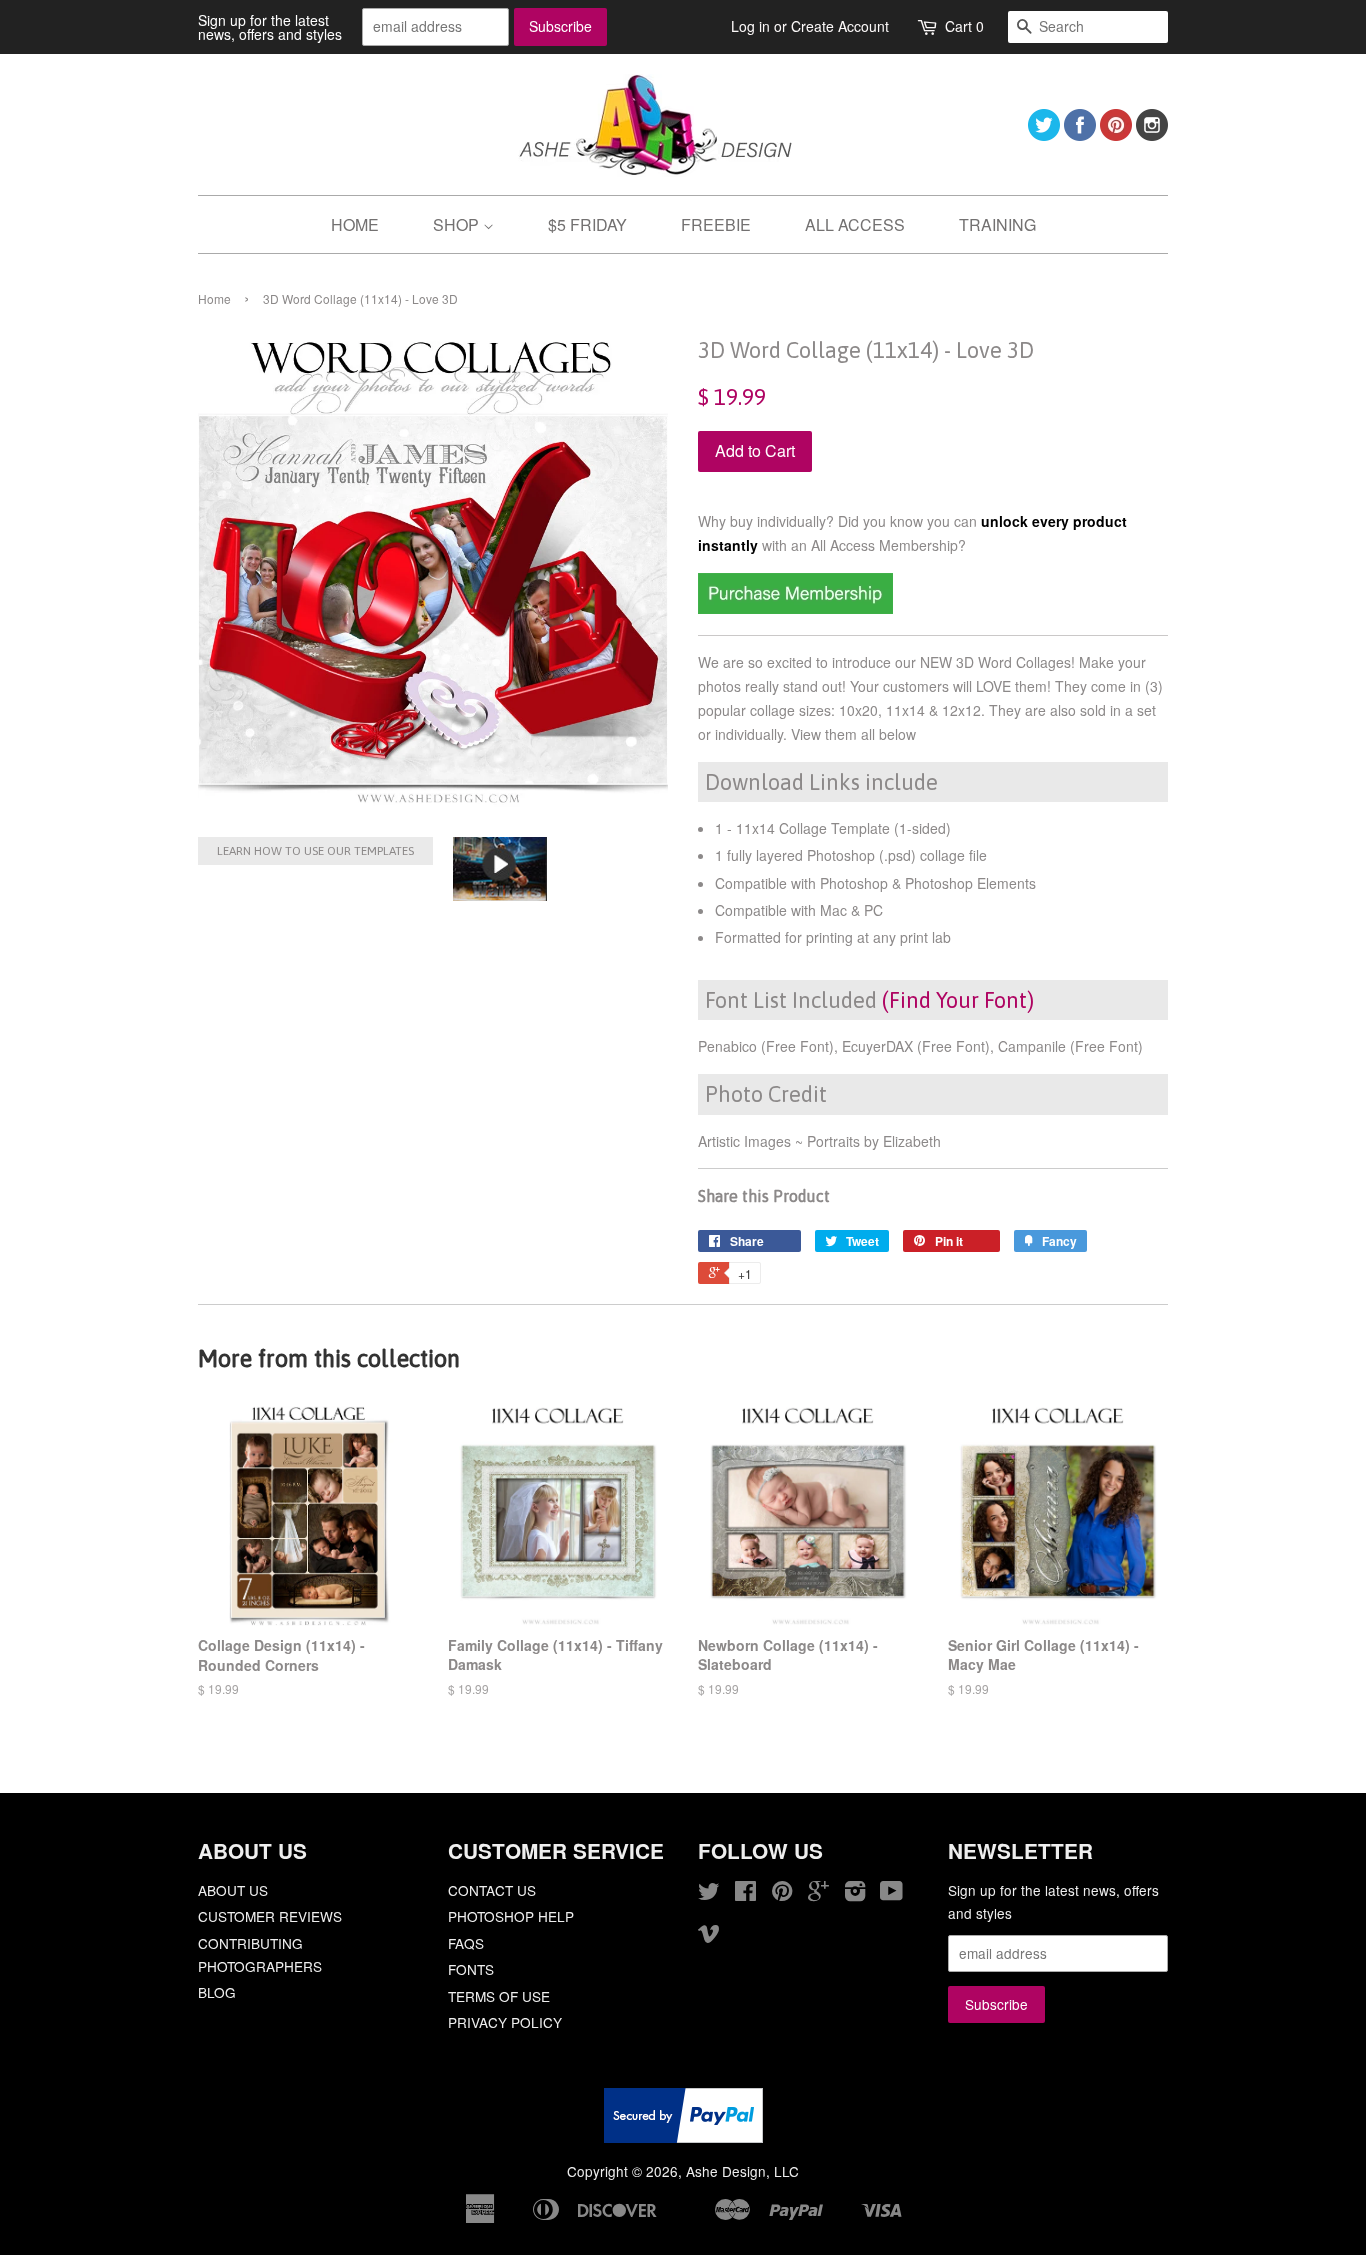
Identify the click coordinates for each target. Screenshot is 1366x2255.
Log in (750, 26)
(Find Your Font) (958, 1000)
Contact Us (492, 1890)
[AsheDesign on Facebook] (1080, 134)
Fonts (471, 1969)
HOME (355, 224)
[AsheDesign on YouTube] (891, 1894)
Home (214, 298)
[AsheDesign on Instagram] (1152, 134)
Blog (217, 1992)
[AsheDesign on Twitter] (1044, 134)
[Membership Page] (795, 608)
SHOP (458, 224)
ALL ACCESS (855, 224)
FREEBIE (716, 224)
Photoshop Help (511, 1916)
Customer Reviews (270, 1916)
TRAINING (997, 224)
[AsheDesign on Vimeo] (709, 1936)
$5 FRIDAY (587, 224)
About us (233, 1890)
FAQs (466, 1943)
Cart (964, 26)
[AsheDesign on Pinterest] (1116, 134)
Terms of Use (499, 1996)
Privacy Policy (505, 2022)
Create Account (840, 26)
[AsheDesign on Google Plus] (818, 1894)
